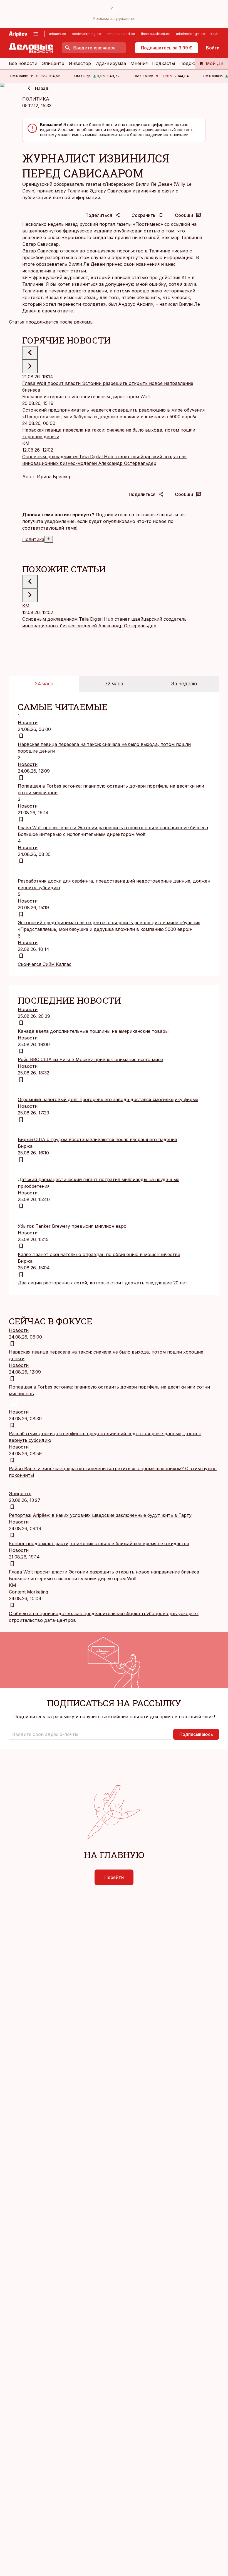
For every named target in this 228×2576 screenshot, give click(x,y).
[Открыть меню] (36, 34)
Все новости (23, 63)
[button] (90, 1734)
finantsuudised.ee (156, 34)
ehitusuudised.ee (121, 34)
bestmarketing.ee (86, 34)
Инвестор (80, 63)
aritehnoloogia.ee (190, 34)
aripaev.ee (58, 34)
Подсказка (191, 63)
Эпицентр (53, 63)
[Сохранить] (21, 736)
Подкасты (163, 63)
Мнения (139, 63)
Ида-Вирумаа (111, 63)
